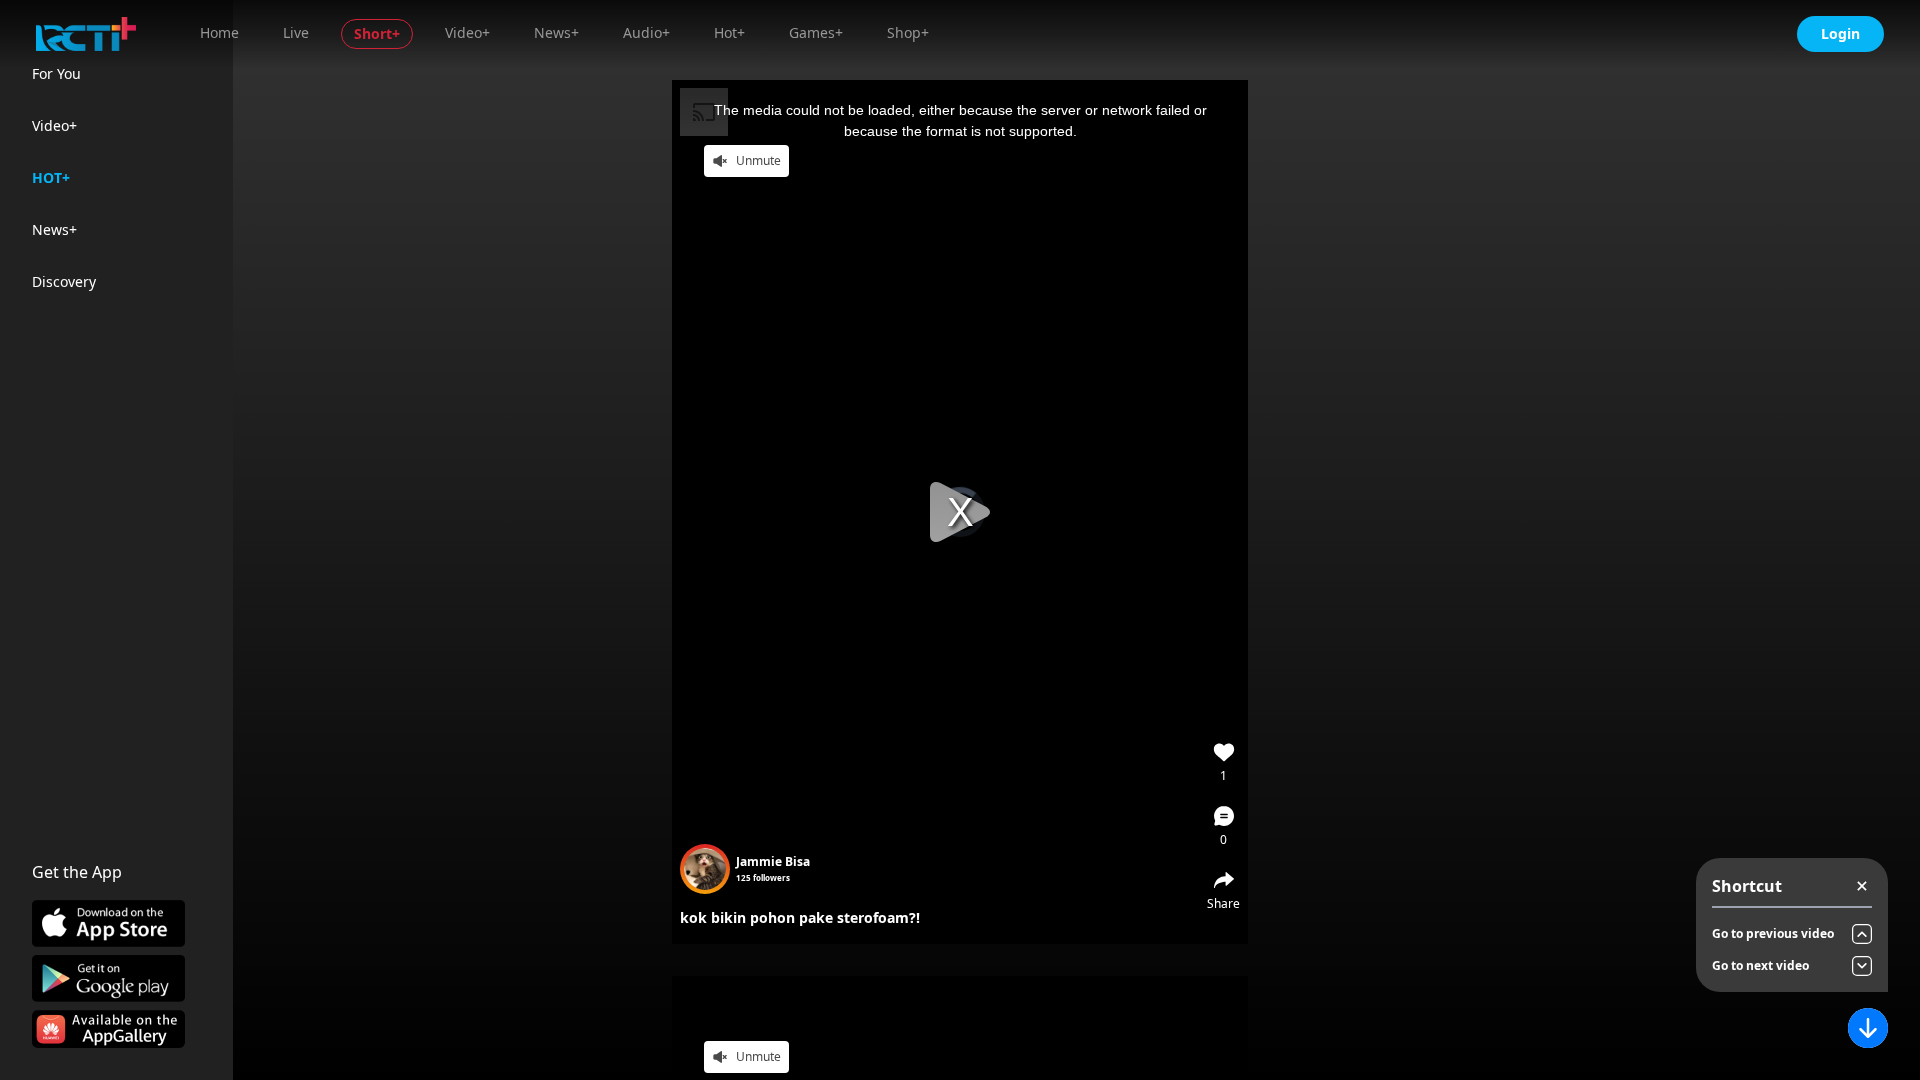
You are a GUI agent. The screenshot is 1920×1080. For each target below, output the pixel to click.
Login (1840, 33)
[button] (1224, 826)
